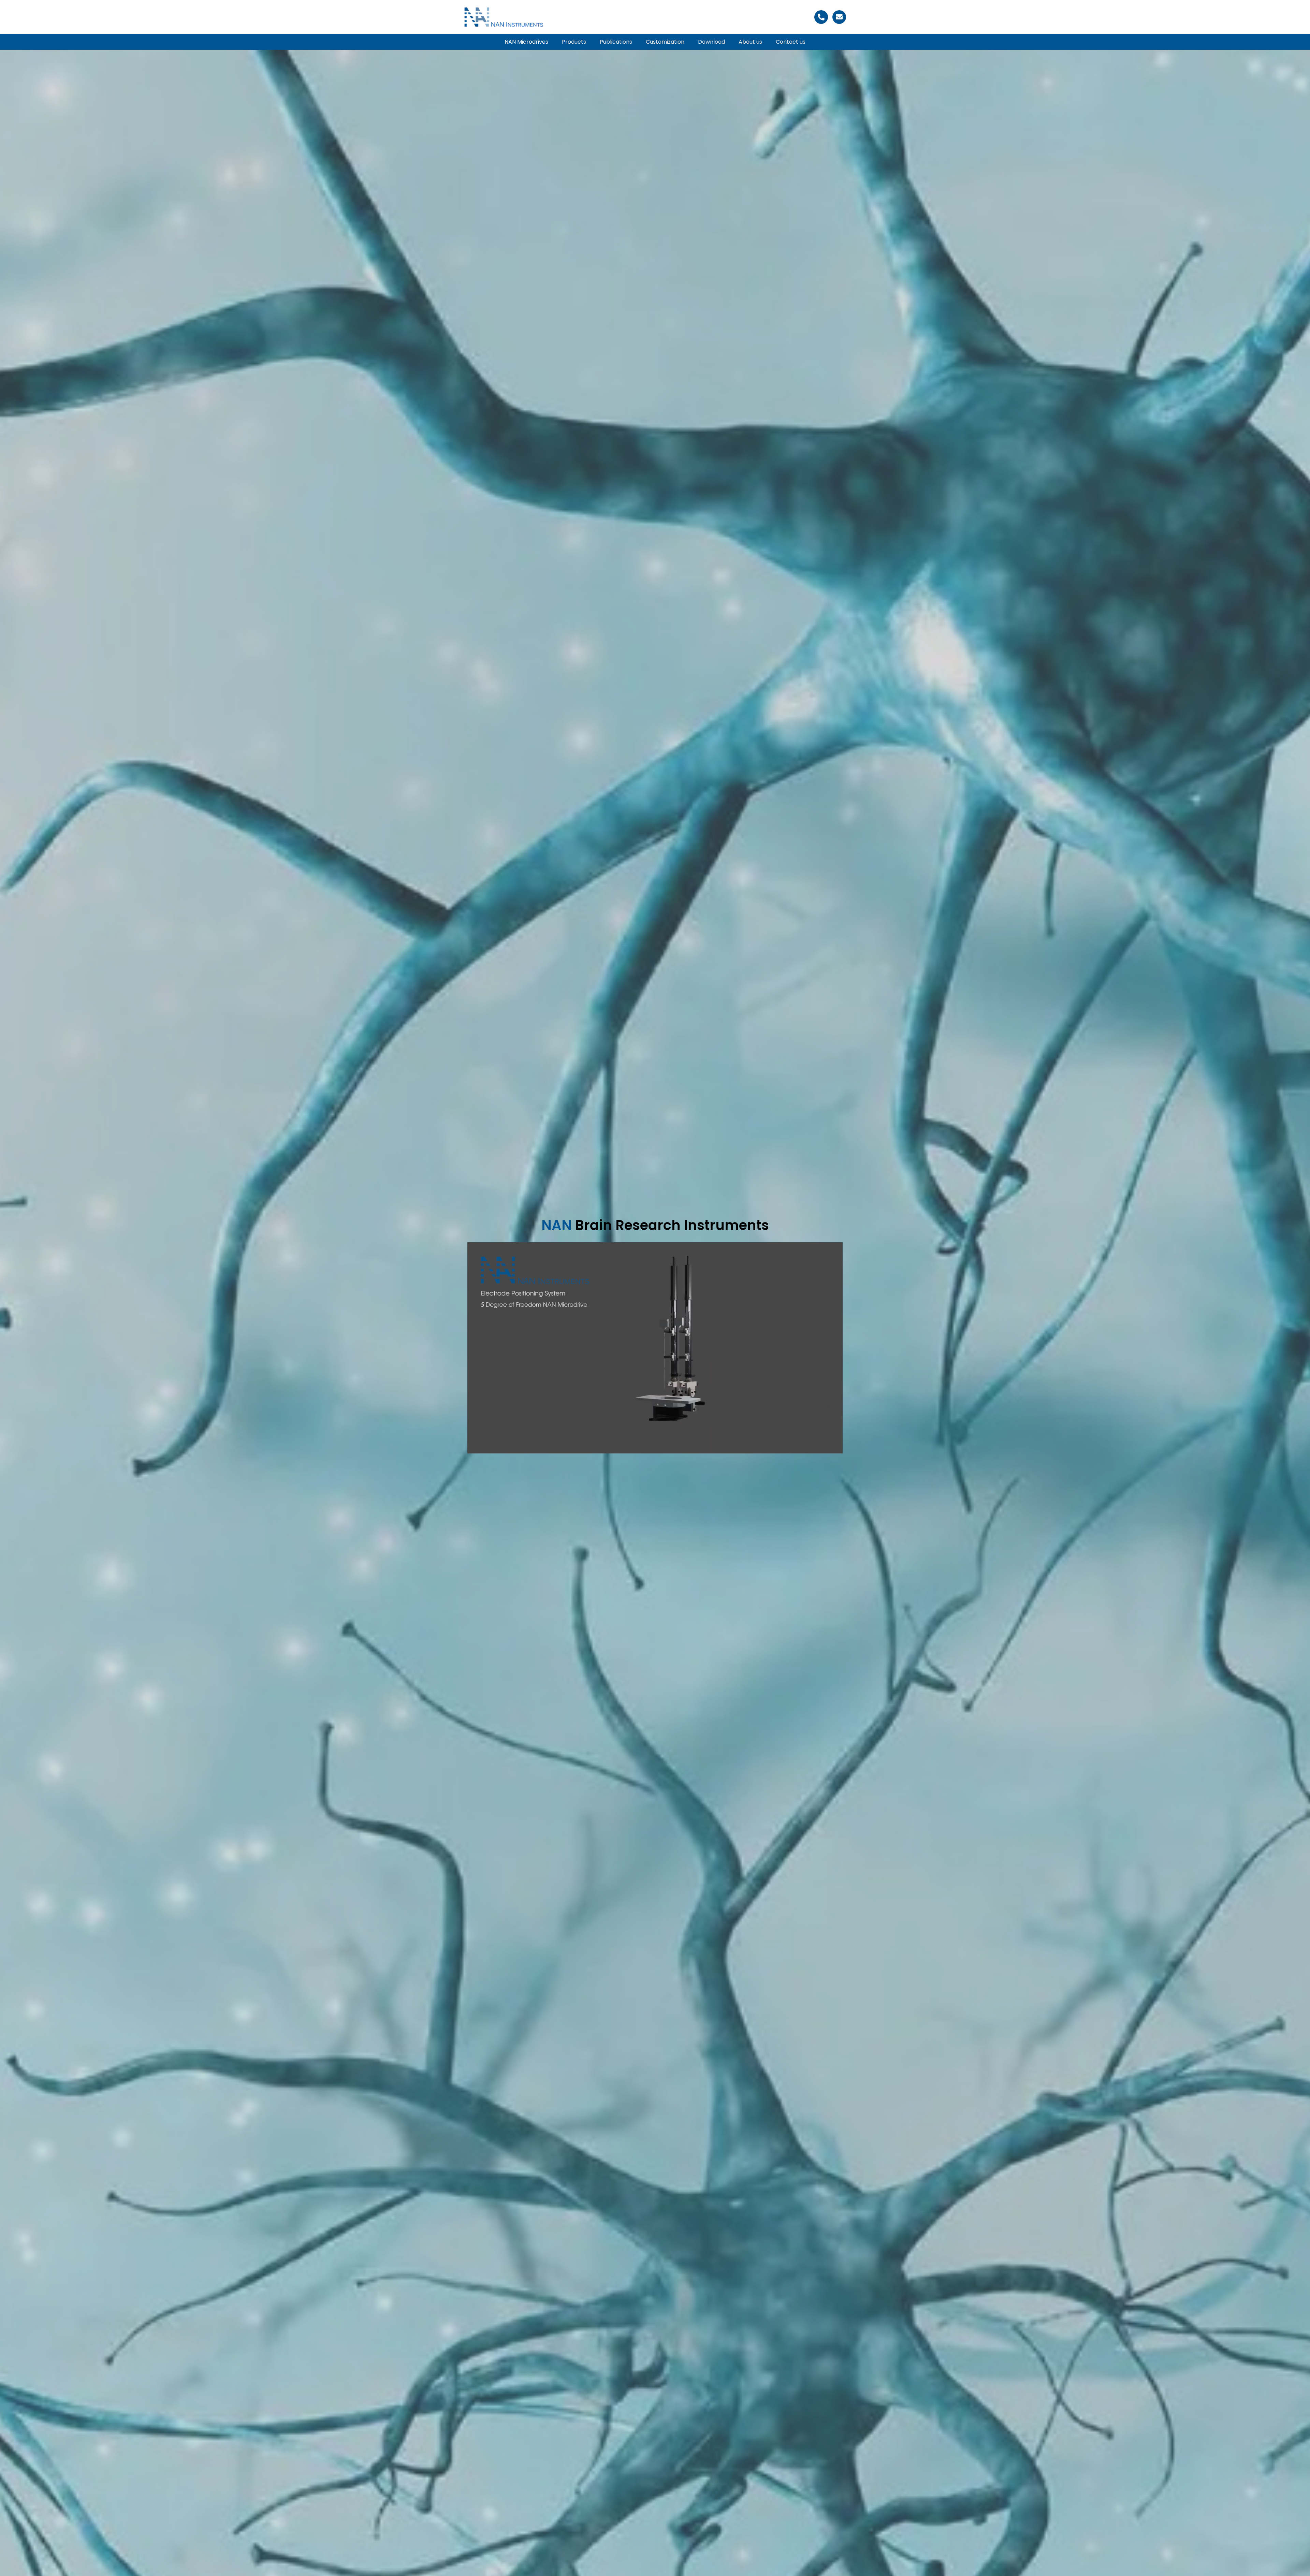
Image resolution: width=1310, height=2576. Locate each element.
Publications (616, 42)
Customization (665, 42)
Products (574, 42)
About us (750, 42)
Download (711, 42)
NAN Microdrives (526, 42)
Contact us (791, 42)
